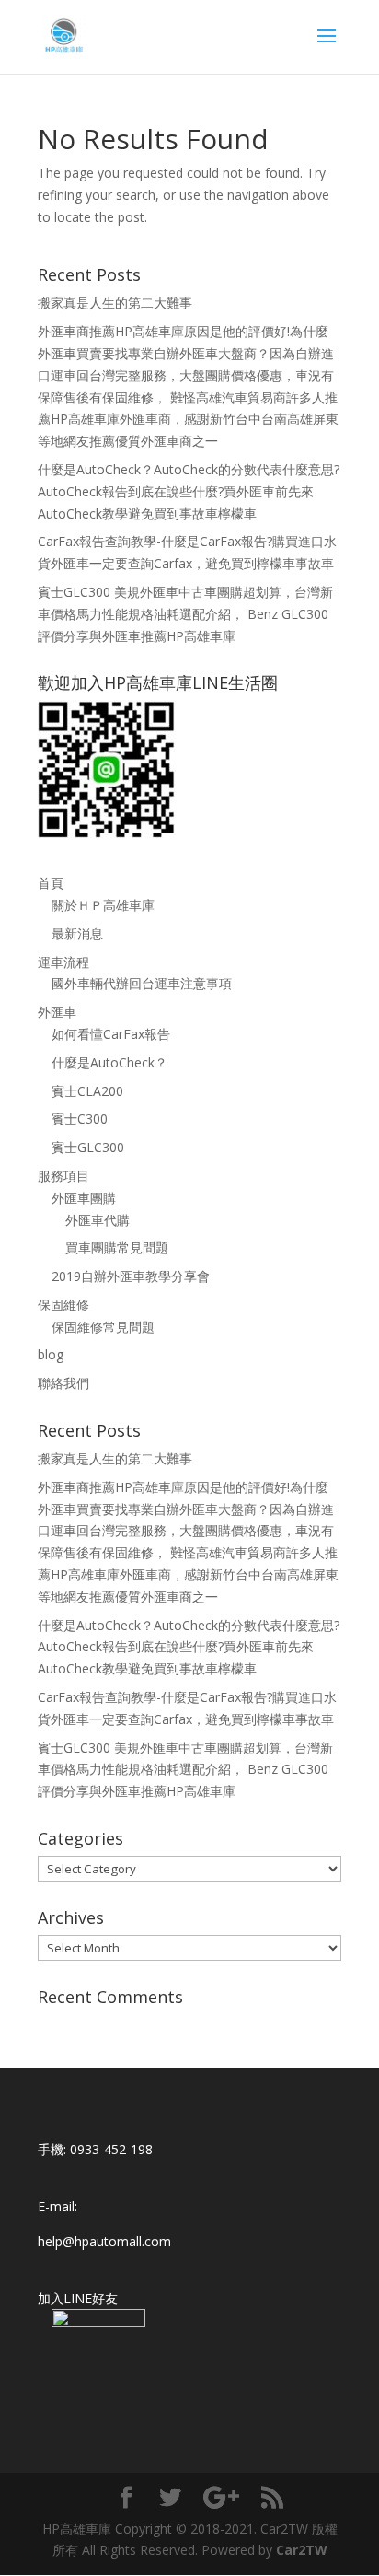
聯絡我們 (63, 1383)
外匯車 (57, 1012)
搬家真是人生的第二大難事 (115, 303)
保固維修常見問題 (103, 1327)
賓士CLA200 (87, 1091)
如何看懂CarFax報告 (111, 1034)
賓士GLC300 (88, 1147)
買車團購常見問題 (117, 1247)
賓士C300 (80, 1119)
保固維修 (63, 1305)
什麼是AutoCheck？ (109, 1062)
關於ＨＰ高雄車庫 (103, 905)
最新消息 (77, 933)
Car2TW (302, 2550)
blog (51, 1354)
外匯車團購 (84, 1198)
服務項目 (63, 1176)
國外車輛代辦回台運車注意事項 (142, 983)
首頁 (51, 883)
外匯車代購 (98, 1220)
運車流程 (63, 962)
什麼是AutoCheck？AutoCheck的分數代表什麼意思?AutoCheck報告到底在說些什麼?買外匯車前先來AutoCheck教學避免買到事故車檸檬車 (189, 491)
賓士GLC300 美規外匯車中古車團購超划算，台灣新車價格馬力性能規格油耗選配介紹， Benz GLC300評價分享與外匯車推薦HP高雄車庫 (185, 614)
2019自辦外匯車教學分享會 (131, 1276)
